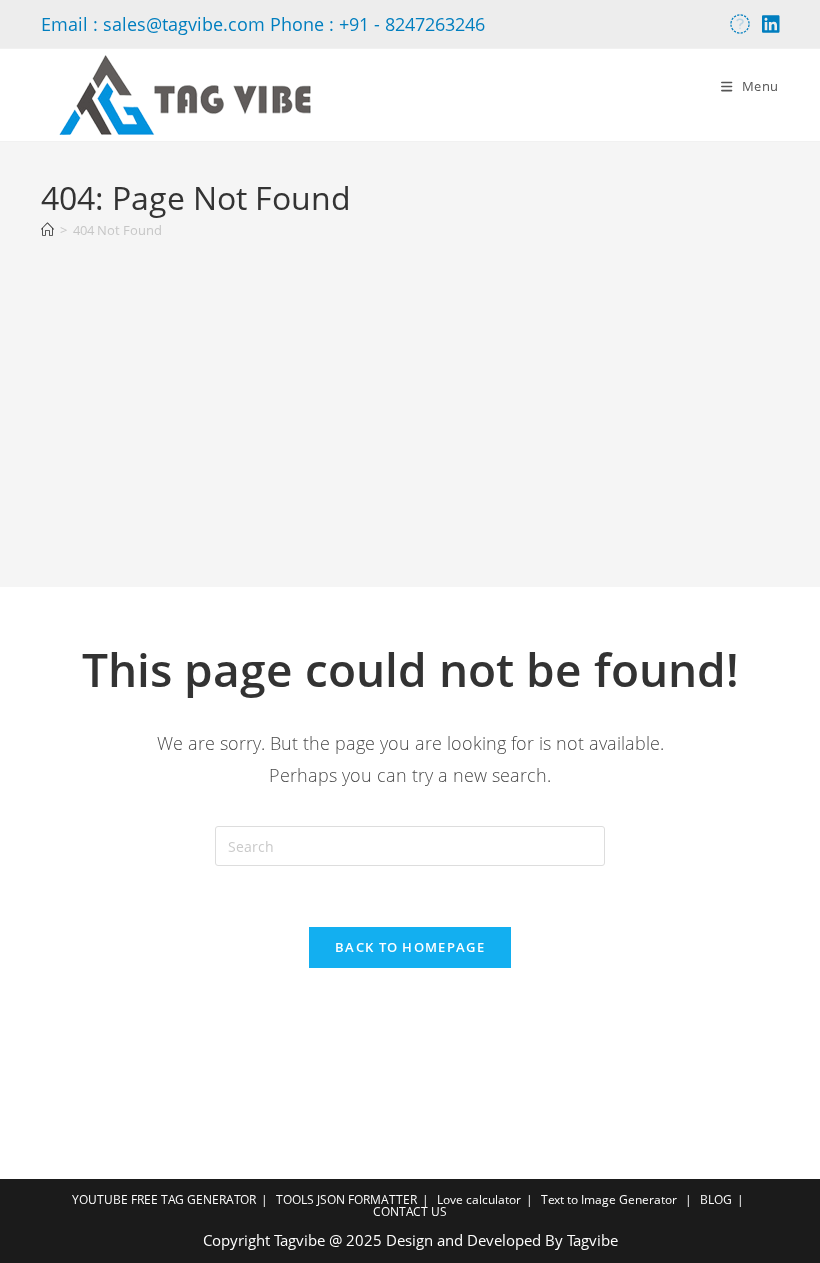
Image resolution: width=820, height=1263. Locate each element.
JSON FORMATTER (367, 1199)
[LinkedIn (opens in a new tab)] (768, 24)
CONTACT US (410, 1211)
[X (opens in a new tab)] (740, 24)
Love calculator (479, 1199)
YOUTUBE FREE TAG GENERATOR (164, 1199)
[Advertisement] (410, 403)
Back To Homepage (410, 947)
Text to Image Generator (609, 1199)
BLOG (716, 1199)
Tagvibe (592, 1240)
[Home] (47, 230)
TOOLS (295, 1199)
